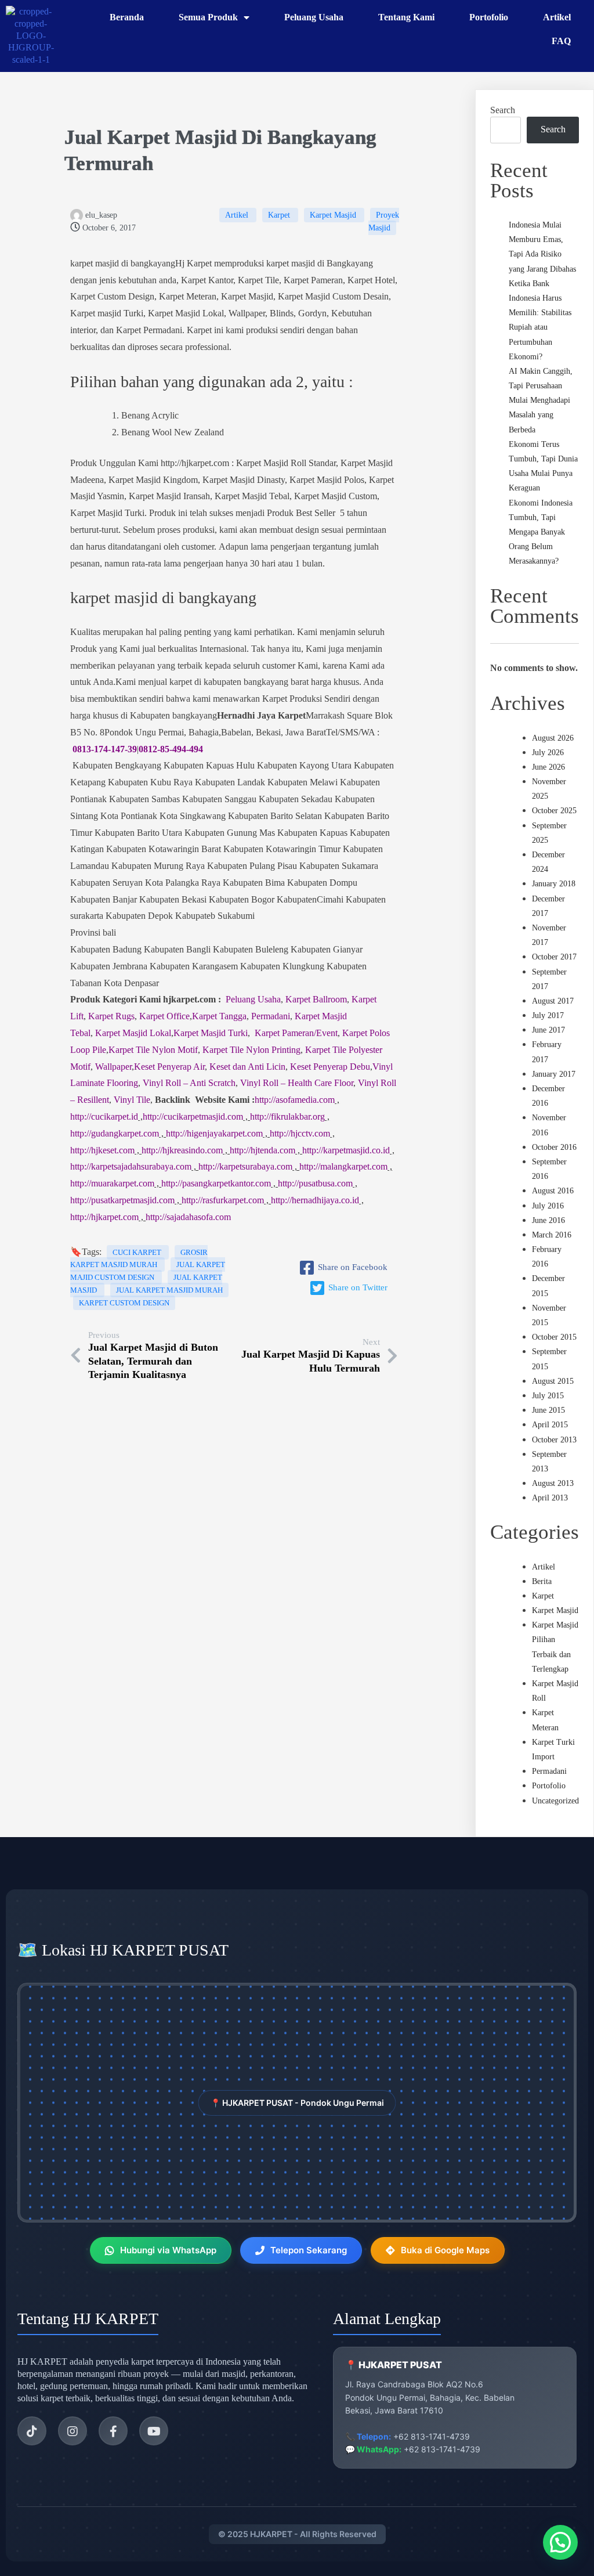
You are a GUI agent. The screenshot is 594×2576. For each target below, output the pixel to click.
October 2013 (554, 1440)
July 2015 (548, 1396)
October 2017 (554, 957)
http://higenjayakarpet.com (214, 1133)
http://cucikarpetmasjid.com (193, 1116)
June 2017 (548, 1030)
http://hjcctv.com (300, 1133)
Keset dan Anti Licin (247, 1067)
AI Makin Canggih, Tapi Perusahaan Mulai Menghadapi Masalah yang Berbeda (541, 401)
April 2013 (550, 1498)
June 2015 (548, 1410)
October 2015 (554, 1337)
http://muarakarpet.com (112, 1183)
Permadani (271, 1016)
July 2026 (548, 753)
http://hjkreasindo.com (182, 1150)
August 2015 (553, 1381)
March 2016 (552, 1235)
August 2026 (553, 738)
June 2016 (548, 1220)
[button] (560, 2542)
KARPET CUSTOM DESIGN (124, 1303)
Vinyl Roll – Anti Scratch (189, 1083)
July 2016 (548, 1206)
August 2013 (553, 1483)
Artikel (238, 215)
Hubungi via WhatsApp (168, 2250)
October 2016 (554, 1147)
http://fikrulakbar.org (287, 1116)
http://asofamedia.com (295, 1100)
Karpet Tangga (219, 1016)
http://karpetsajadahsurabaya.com (131, 1166)
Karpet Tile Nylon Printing (251, 1050)
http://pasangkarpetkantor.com (216, 1183)
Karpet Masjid (334, 215)
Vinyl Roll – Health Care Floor (297, 1083)
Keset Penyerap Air (169, 1067)
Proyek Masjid (384, 221)
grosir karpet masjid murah (139, 1259)
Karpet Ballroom (316, 999)
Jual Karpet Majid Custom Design (148, 1271)
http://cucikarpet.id (104, 1116)
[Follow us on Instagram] (73, 2431)
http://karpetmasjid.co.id (346, 1150)
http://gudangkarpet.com (115, 1133)
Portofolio (549, 1786)
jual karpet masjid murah (169, 1290)
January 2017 (554, 1074)
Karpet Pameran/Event (296, 1033)
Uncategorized (555, 1801)
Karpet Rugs (111, 1016)
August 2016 (553, 1191)
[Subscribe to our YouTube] (154, 2431)
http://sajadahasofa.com (188, 1217)
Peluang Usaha (253, 999)
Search (503, 110)
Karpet (280, 215)
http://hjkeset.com (102, 1150)
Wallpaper (113, 1067)
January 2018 (554, 884)
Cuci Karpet (138, 1252)
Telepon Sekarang (309, 2250)
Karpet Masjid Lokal (133, 1033)
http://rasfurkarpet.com (223, 1200)
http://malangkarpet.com (343, 1166)
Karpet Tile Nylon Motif (153, 1050)
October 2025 (554, 811)
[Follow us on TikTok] (32, 2431)
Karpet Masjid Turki (211, 1033)
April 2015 (550, 1425)
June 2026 (548, 767)
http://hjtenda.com (262, 1150)
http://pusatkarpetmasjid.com (122, 1200)
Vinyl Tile (132, 1100)
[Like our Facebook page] (113, 2431)
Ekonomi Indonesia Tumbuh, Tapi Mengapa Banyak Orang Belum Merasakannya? (541, 532)
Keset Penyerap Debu (330, 1067)
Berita (542, 1581)
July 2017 (548, 1015)
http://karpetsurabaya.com (245, 1166)
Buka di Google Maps (445, 2250)
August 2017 (553, 1001)
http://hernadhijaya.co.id (315, 1200)
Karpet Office (164, 1016)
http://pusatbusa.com (315, 1183)
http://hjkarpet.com (104, 1217)
